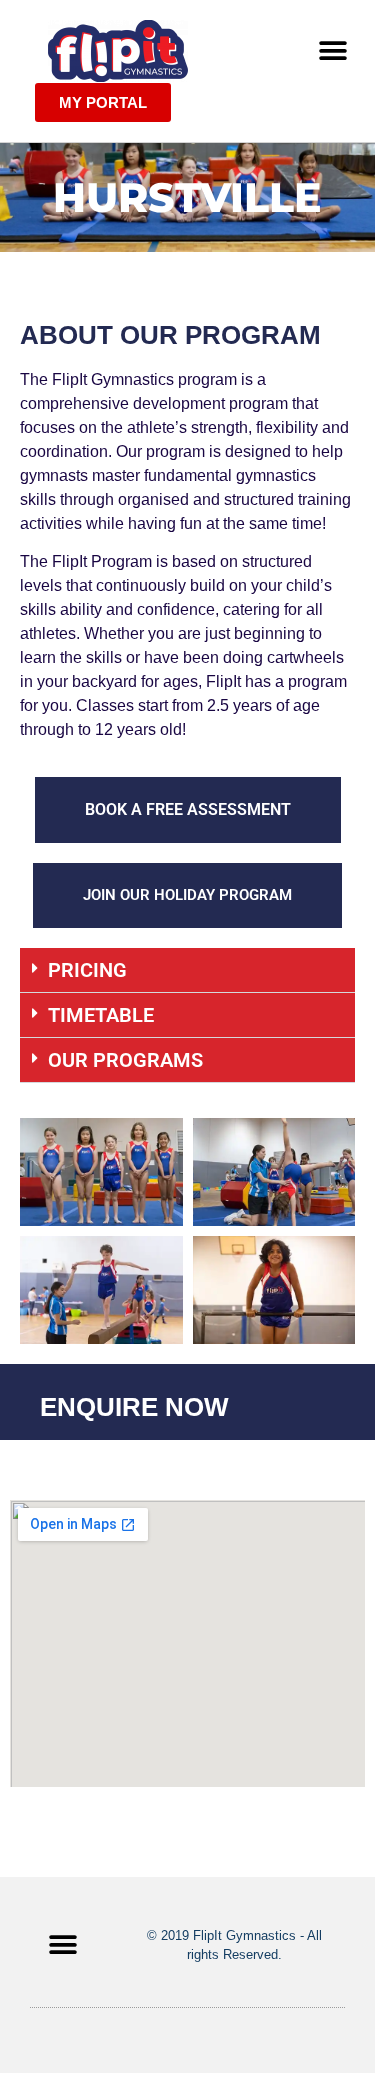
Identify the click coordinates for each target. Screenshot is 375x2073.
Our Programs (125, 1060)
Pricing (87, 970)
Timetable (101, 1015)
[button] (332, 51)
